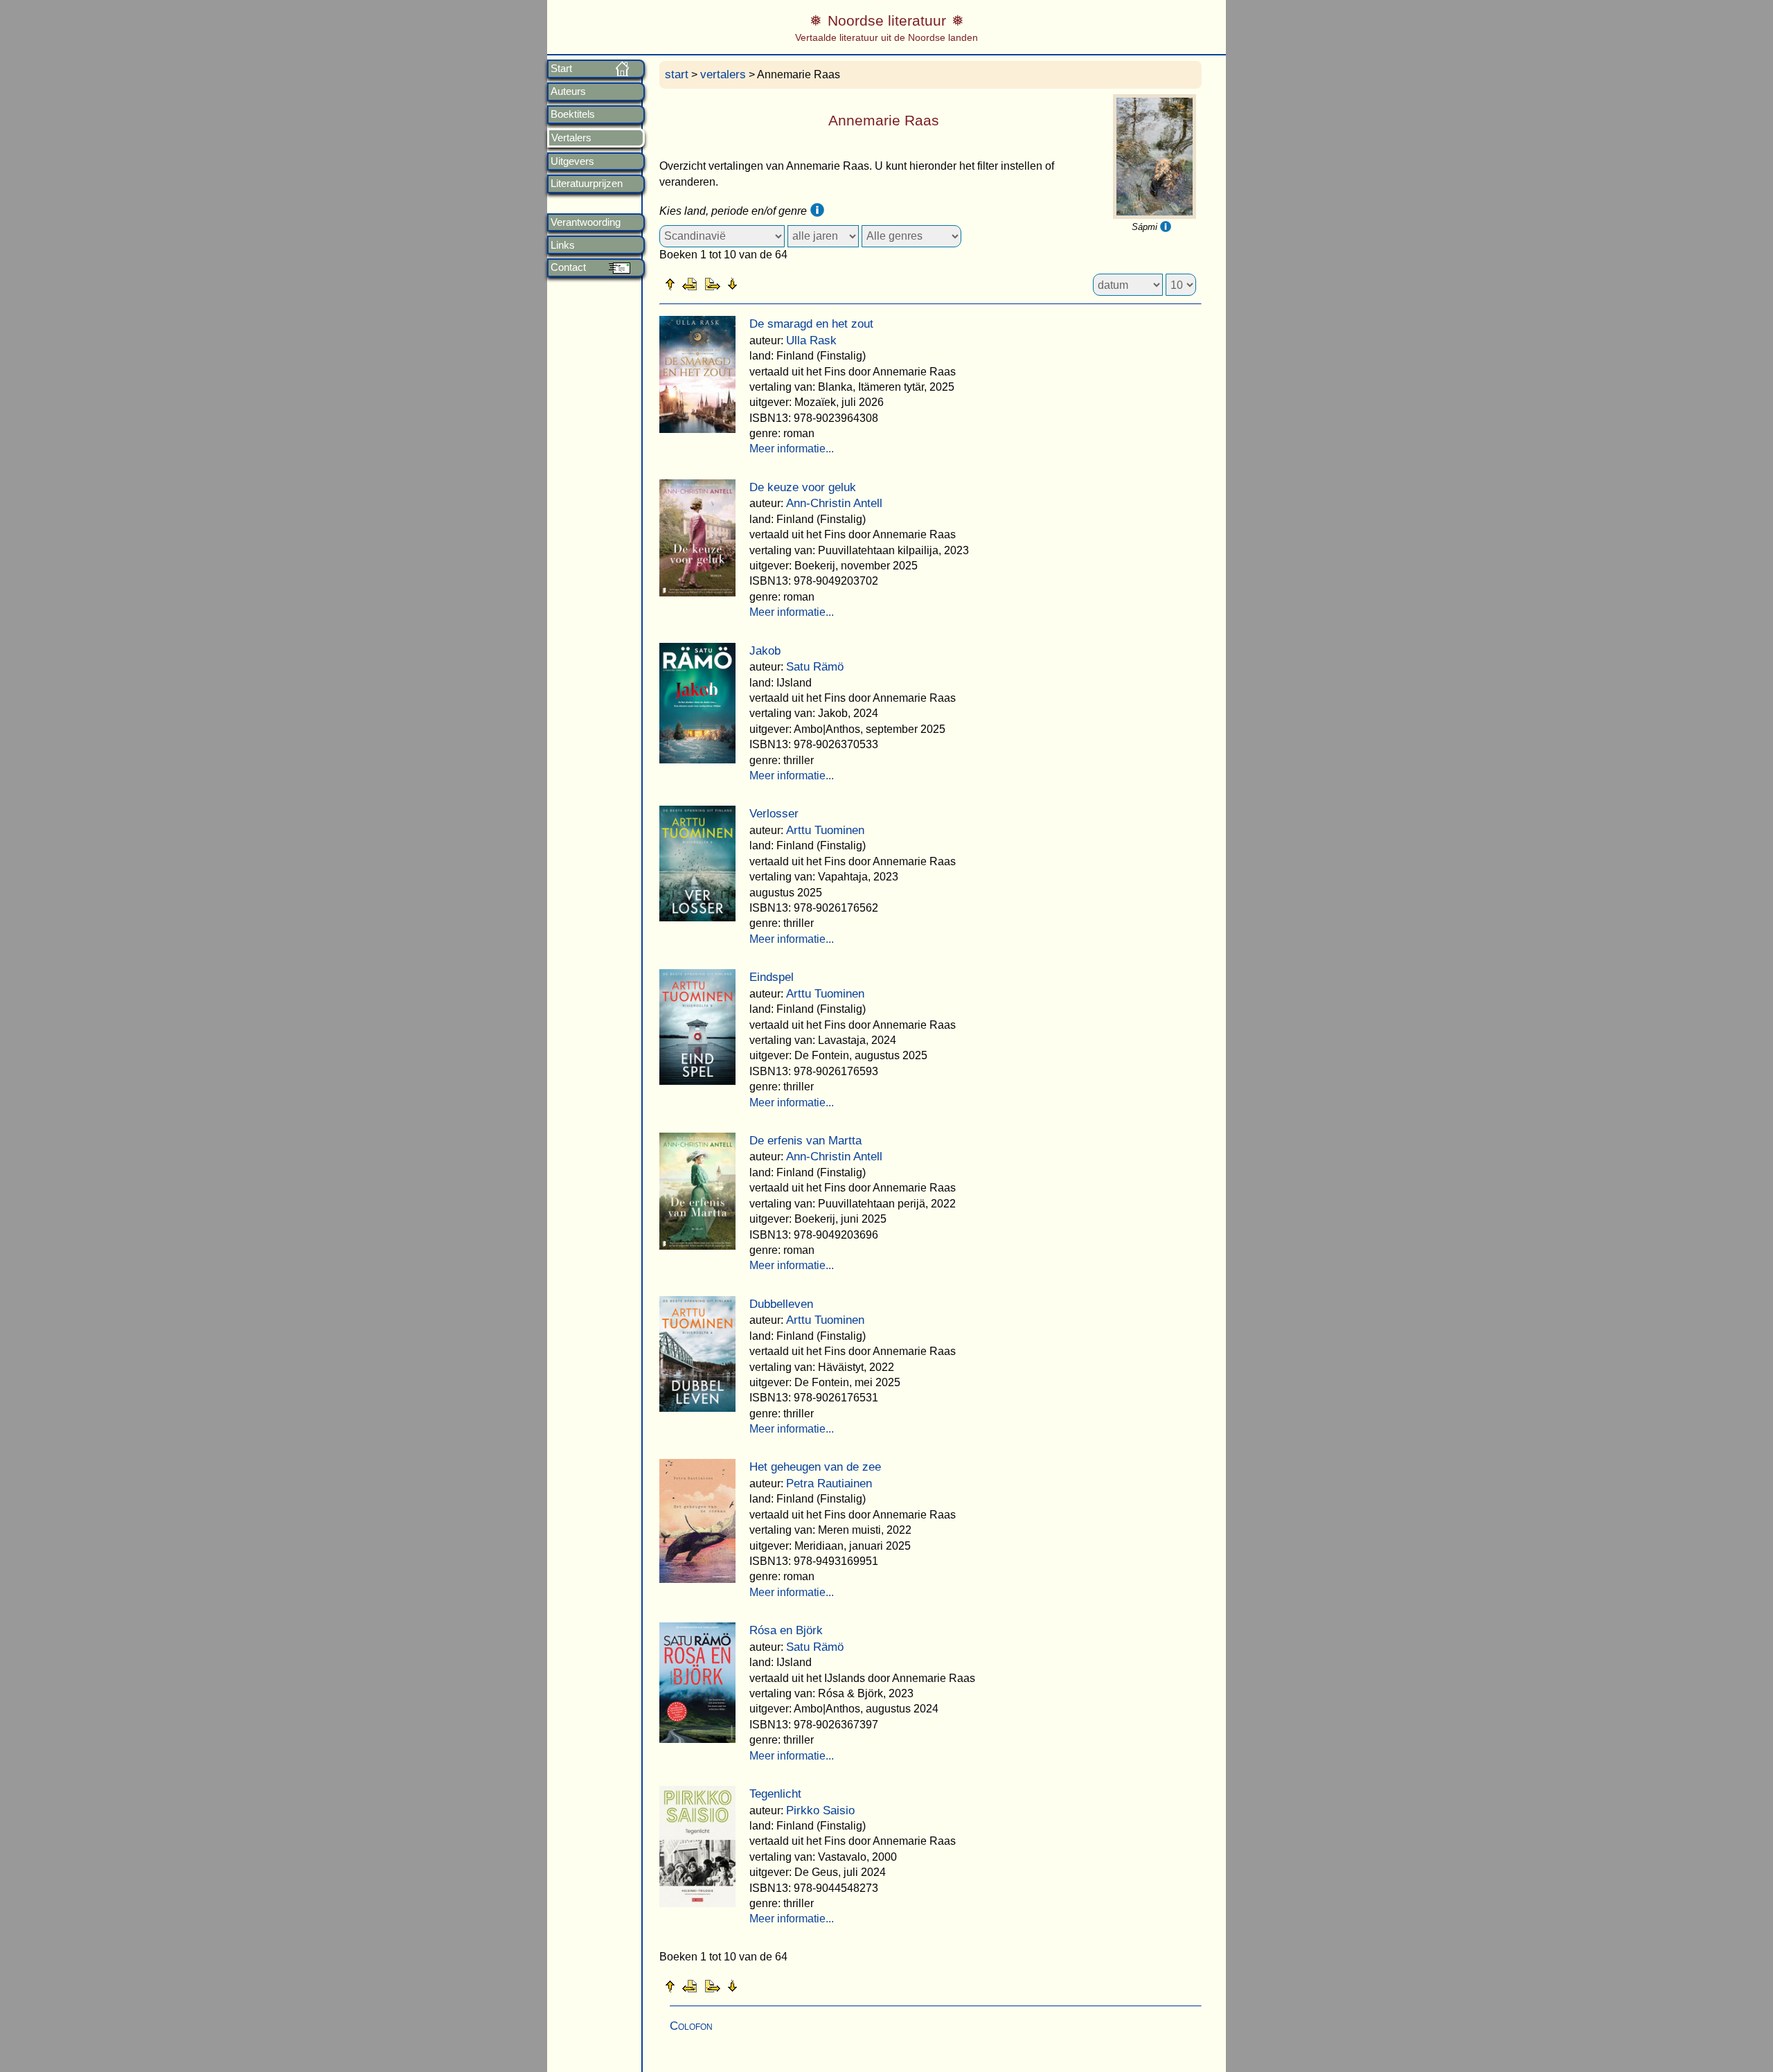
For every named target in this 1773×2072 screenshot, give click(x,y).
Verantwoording (586, 222)
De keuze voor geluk (803, 487)
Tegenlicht (775, 1794)
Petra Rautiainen (829, 1484)
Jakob (765, 651)
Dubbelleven (781, 1304)
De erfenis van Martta (805, 1141)
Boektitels (573, 114)
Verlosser (774, 814)
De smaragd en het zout (811, 324)
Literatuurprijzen (587, 184)
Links (563, 245)
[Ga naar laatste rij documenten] (767, 283)
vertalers (723, 74)
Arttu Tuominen (825, 830)
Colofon (691, 2026)
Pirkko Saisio (820, 1810)
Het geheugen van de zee (815, 1467)
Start (561, 69)
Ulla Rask (811, 340)
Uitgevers (572, 161)
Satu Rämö (815, 667)
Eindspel (772, 977)
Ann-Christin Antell (834, 503)
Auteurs (568, 91)
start (677, 74)
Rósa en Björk (786, 1630)
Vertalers (571, 138)
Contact (568, 267)
